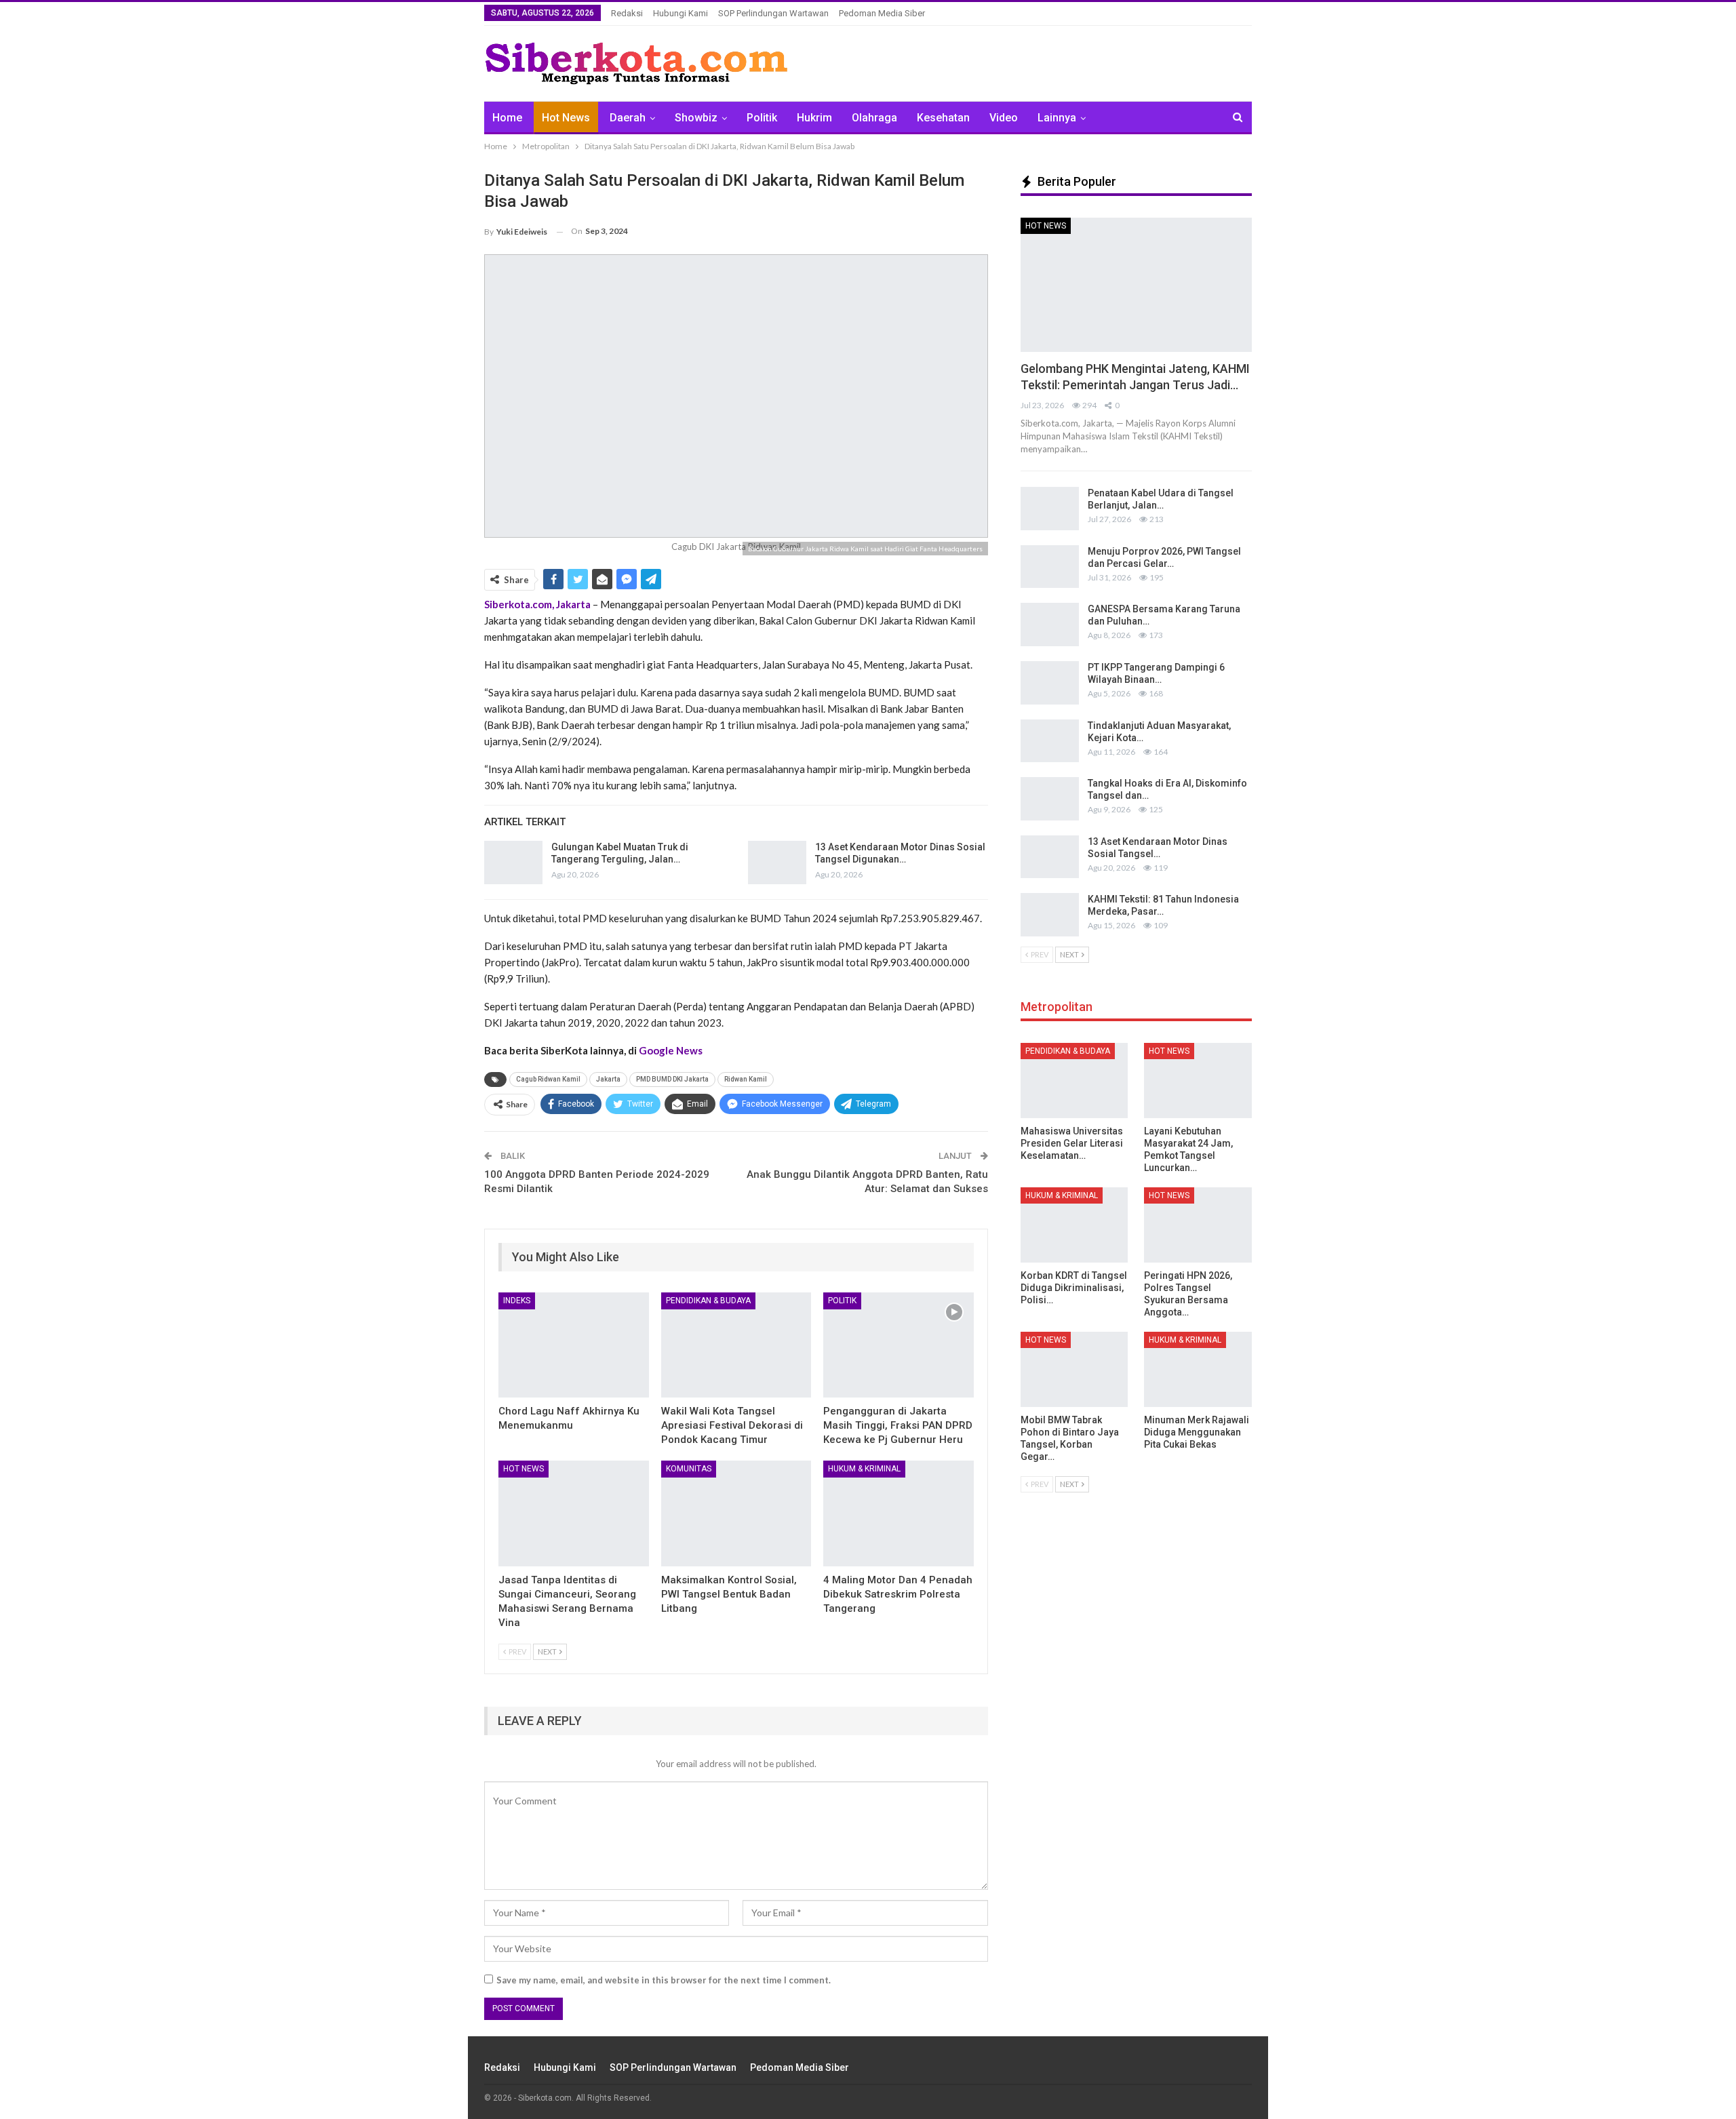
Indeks (517, 1301)
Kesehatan (943, 118)
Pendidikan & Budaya (708, 1301)
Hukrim (814, 118)
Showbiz (696, 118)
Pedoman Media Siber (882, 13)
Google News (671, 1050)
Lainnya (1057, 118)
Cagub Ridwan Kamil (548, 1079)
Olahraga (874, 118)
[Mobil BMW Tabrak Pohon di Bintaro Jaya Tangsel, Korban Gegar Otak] (1074, 1369)
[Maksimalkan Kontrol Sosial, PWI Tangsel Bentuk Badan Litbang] (736, 1513)
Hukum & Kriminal (864, 1469)
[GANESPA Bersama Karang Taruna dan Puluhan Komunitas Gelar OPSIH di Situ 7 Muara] (1050, 625)
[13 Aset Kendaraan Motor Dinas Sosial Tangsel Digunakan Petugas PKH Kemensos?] (777, 863)
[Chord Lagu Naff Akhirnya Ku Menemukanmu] (574, 1345)
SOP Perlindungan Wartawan (773, 13)
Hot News (566, 118)
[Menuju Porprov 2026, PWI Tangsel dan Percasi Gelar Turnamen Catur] (1050, 567)
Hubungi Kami (680, 13)
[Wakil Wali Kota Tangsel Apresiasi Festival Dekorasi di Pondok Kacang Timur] (736, 1345)
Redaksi (627, 13)
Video (1004, 118)
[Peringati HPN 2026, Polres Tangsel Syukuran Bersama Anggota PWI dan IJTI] (1198, 1225)
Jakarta (608, 1079)
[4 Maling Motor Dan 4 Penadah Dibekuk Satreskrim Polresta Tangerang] (899, 1513)
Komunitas (689, 1469)
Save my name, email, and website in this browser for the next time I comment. (664, 1980)
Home (507, 118)
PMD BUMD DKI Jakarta (672, 1079)
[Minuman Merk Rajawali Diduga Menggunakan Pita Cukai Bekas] (1198, 1369)
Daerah (628, 118)
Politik (762, 118)
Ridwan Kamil (746, 1079)
